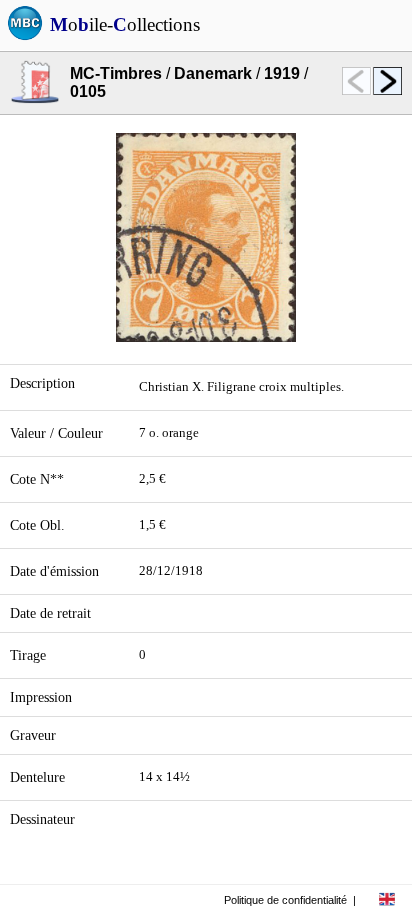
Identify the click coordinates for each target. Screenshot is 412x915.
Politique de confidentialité (285, 900)
